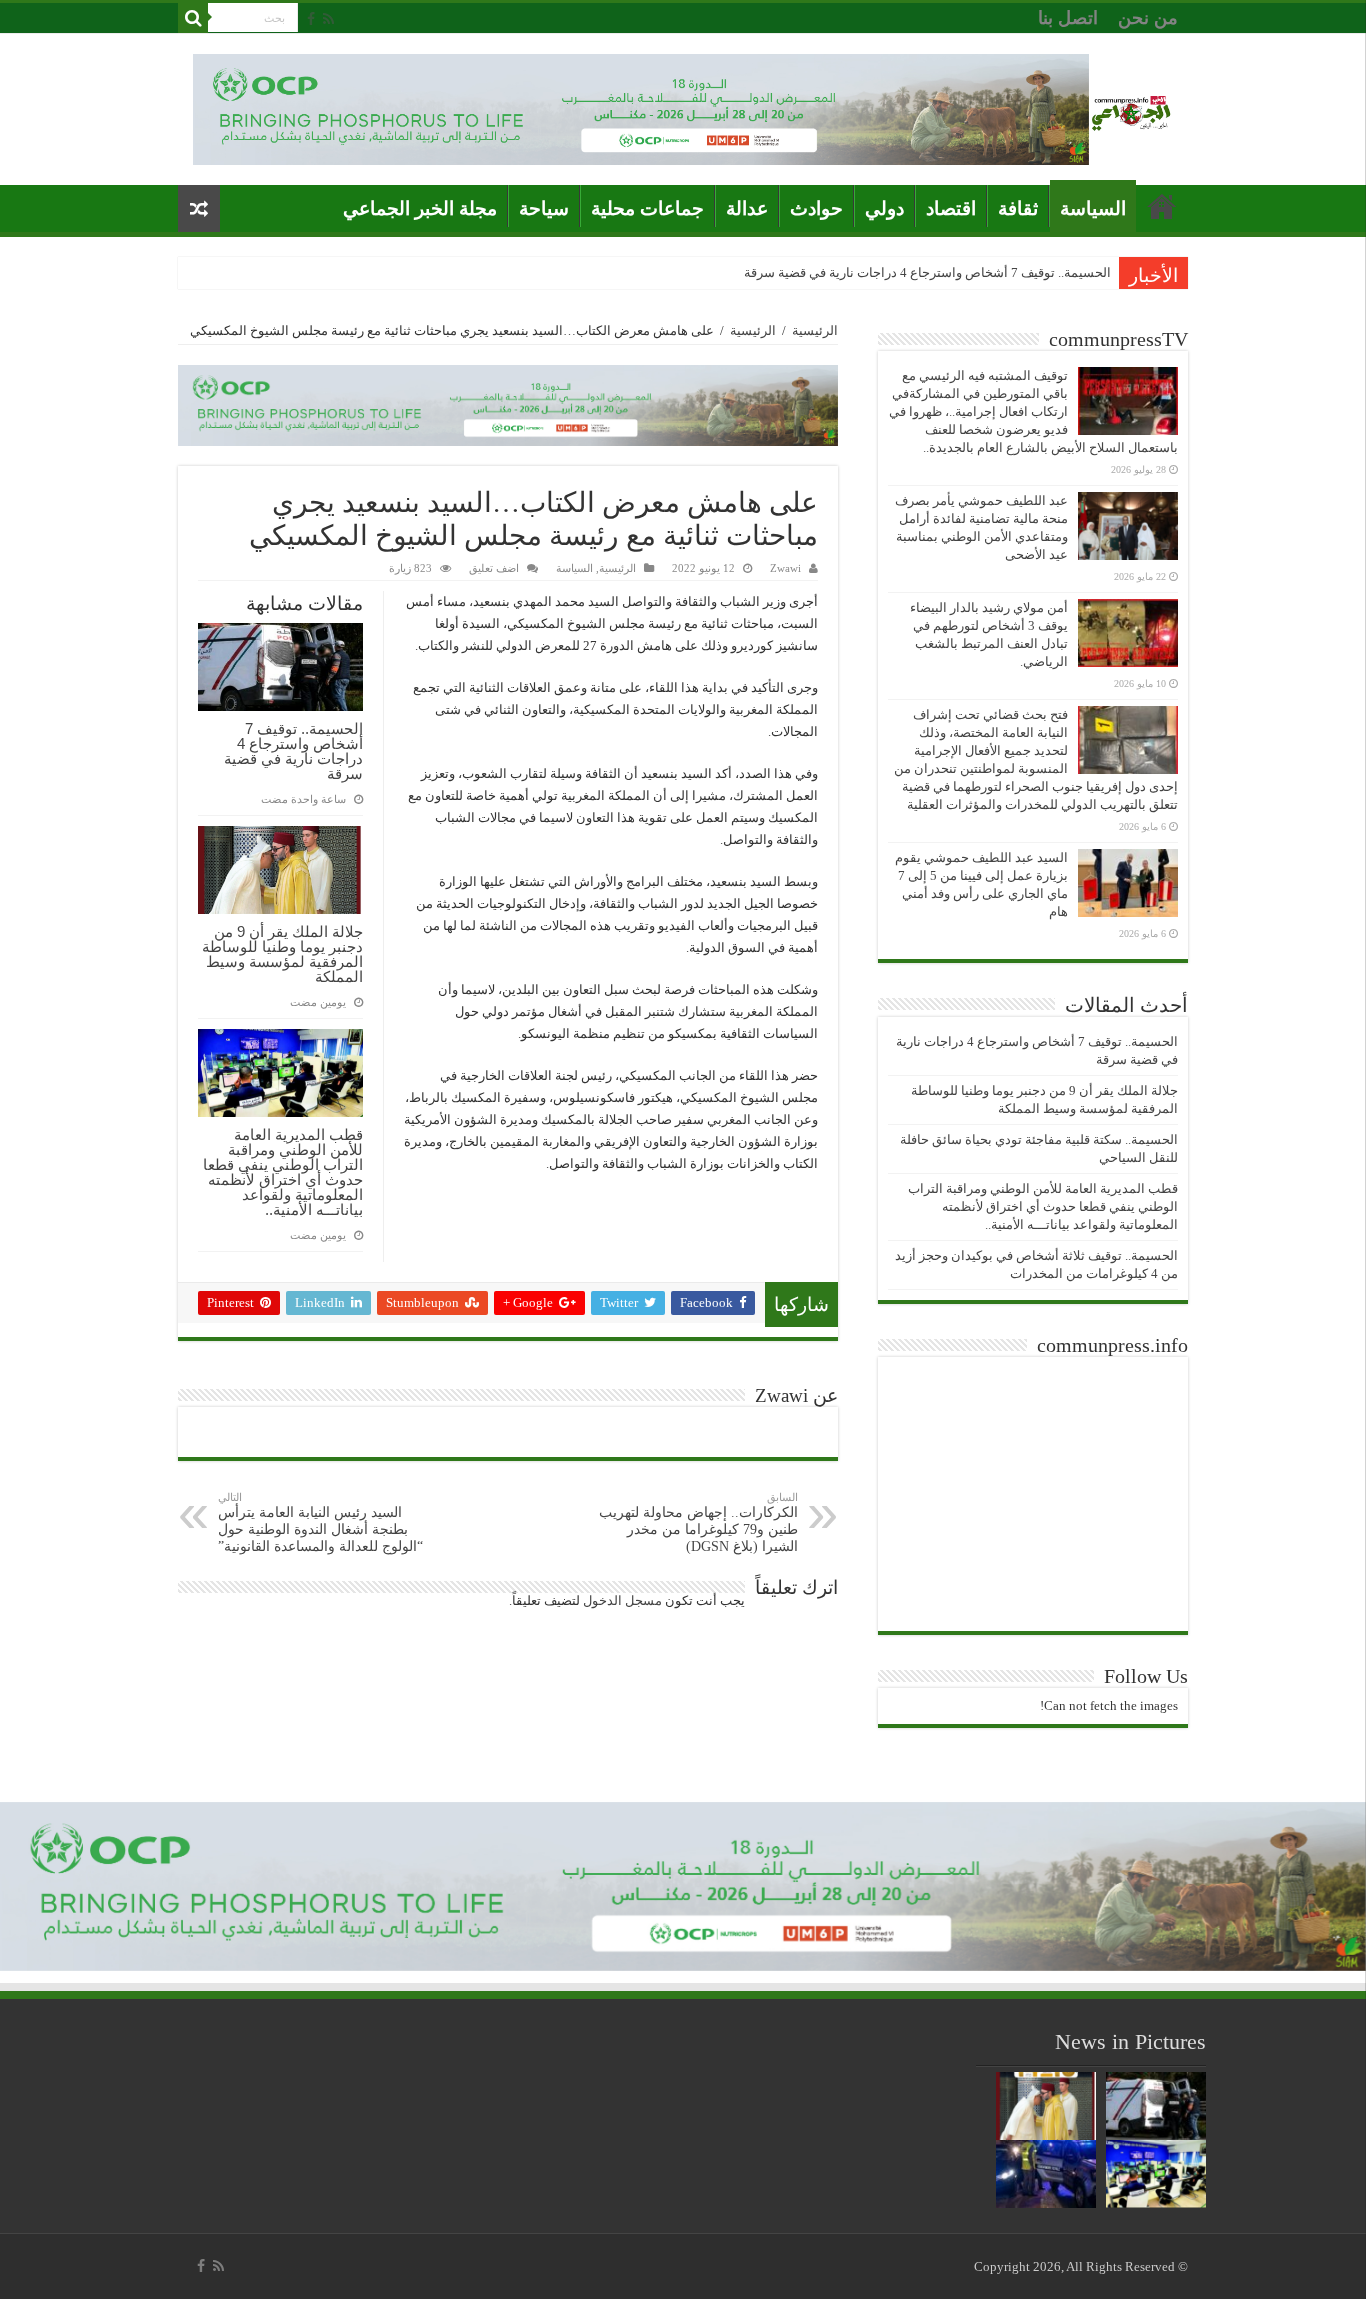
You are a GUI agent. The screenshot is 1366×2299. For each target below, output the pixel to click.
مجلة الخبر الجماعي (420, 208)
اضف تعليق (494, 568)
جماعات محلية (647, 208)
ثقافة (1018, 208)
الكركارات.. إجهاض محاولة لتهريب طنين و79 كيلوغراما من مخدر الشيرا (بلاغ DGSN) (698, 1522)
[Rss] (328, 19)
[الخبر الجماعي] (1131, 109)
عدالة (747, 208)
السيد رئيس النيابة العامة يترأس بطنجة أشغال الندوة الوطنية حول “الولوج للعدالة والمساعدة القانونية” (320, 1522)
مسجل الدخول (622, 1600)
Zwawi (785, 568)
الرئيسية (815, 330)
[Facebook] (311, 19)
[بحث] (193, 18)
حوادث (816, 208)
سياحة (544, 208)
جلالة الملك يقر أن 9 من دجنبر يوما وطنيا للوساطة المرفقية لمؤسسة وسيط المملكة (282, 954)
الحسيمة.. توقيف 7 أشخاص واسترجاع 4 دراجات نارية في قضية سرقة (927, 272)
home (1162, 206)
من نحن (1148, 18)
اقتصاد (951, 208)
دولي (884, 208)
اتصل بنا (1068, 18)
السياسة (1093, 208)
